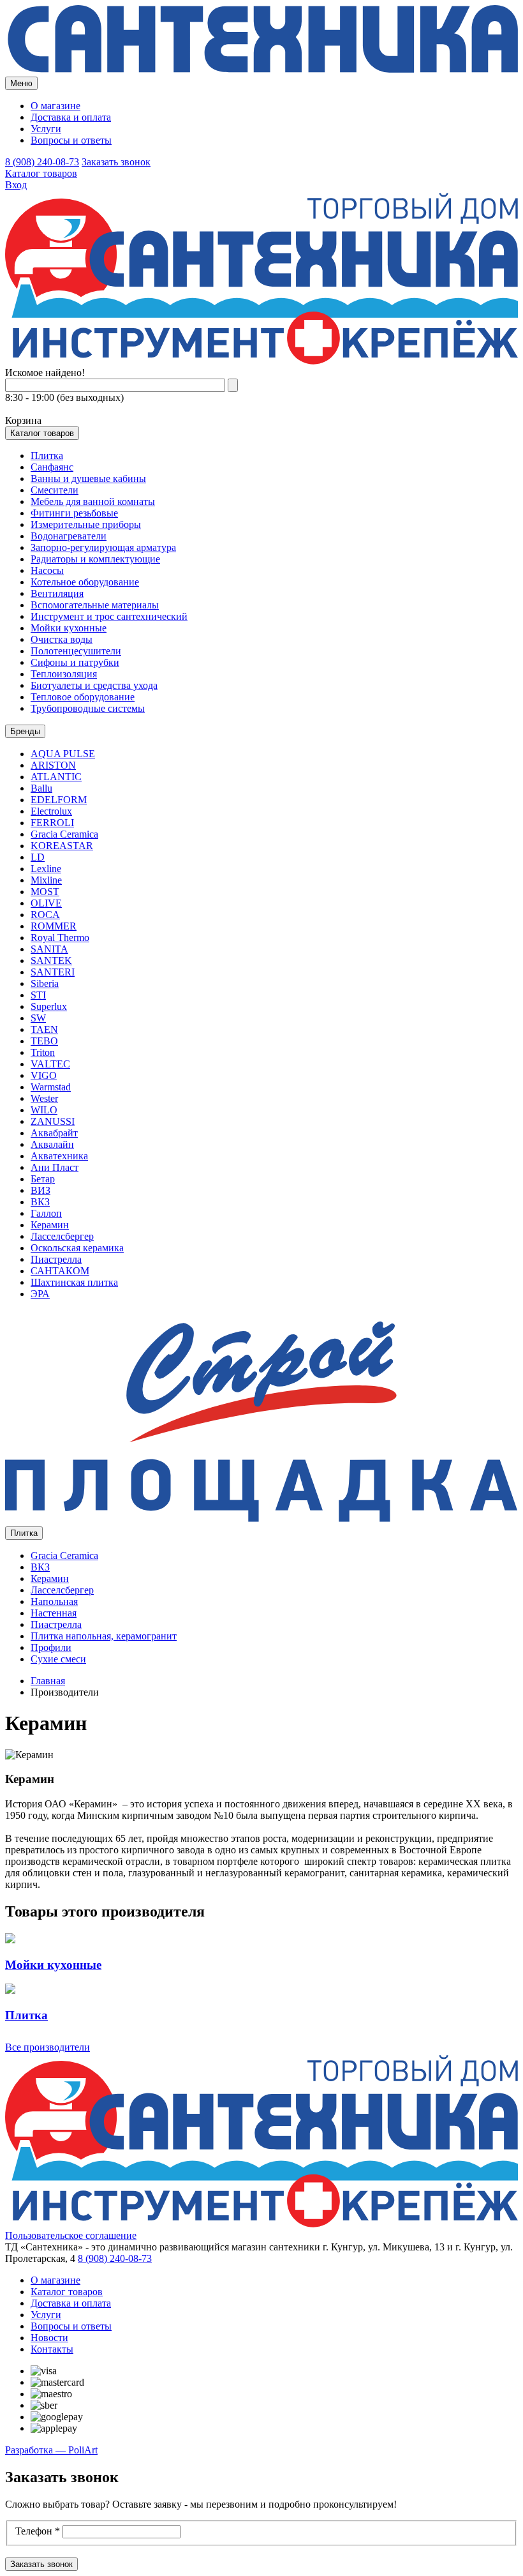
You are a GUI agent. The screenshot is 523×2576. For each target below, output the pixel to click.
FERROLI (52, 823)
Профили (51, 1647)
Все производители (48, 2047)
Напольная (54, 1601)
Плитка (47, 456)
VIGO (44, 1075)
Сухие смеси (58, 1659)
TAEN (44, 1029)
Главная (48, 1681)
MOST (45, 892)
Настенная (54, 1613)
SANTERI (53, 972)
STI (38, 995)
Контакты (52, 2349)
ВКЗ (40, 1202)
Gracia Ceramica (64, 834)
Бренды (25, 731)
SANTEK (51, 960)
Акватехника (59, 1156)
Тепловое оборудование (83, 697)
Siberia (45, 983)
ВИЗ (41, 1190)
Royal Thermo (60, 938)
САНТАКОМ (60, 1271)
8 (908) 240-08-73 (42, 162)
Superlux (49, 1006)
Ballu (41, 788)
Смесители (55, 490)
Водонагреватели (69, 536)
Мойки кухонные (69, 628)
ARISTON (53, 765)
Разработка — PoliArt (51, 2450)
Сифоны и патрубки (75, 662)
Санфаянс (52, 467)
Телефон (38, 2531)
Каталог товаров (41, 173)
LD (38, 857)
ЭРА (40, 1294)
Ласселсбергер (62, 1236)
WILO (44, 1110)
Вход (16, 185)
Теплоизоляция (64, 674)
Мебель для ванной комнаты (93, 501)
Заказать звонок (116, 162)
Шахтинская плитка (74, 1282)
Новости (49, 2338)
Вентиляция (57, 593)
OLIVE (46, 903)
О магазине (55, 106)
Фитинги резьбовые (74, 513)
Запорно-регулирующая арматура (103, 547)
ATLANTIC (56, 777)
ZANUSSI (53, 1121)
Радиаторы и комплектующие (95, 559)
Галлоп (46, 1213)
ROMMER (54, 926)
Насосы (47, 570)
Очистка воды (62, 639)
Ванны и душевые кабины (88, 478)
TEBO (44, 1041)
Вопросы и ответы (71, 140)
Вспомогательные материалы (95, 605)
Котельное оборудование (85, 582)
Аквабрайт (54, 1133)
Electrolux (51, 811)
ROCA (45, 915)
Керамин (50, 1225)
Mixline (46, 880)
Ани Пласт (55, 1167)
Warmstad (51, 1087)
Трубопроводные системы (88, 708)
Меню (21, 83)
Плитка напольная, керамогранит (104, 1636)
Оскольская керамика (77, 1248)
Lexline (46, 869)
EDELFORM (59, 800)
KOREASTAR (62, 846)
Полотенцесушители (76, 651)
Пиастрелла (56, 1259)
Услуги (46, 129)
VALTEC (50, 1064)
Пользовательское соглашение (71, 2235)
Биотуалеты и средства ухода (94, 685)
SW (38, 1018)
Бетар (43, 1179)
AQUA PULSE (63, 754)
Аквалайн (52, 1144)
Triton (43, 1052)
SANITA (49, 949)
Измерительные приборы (86, 524)
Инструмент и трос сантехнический (109, 616)
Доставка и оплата (71, 117)
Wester (44, 1098)
